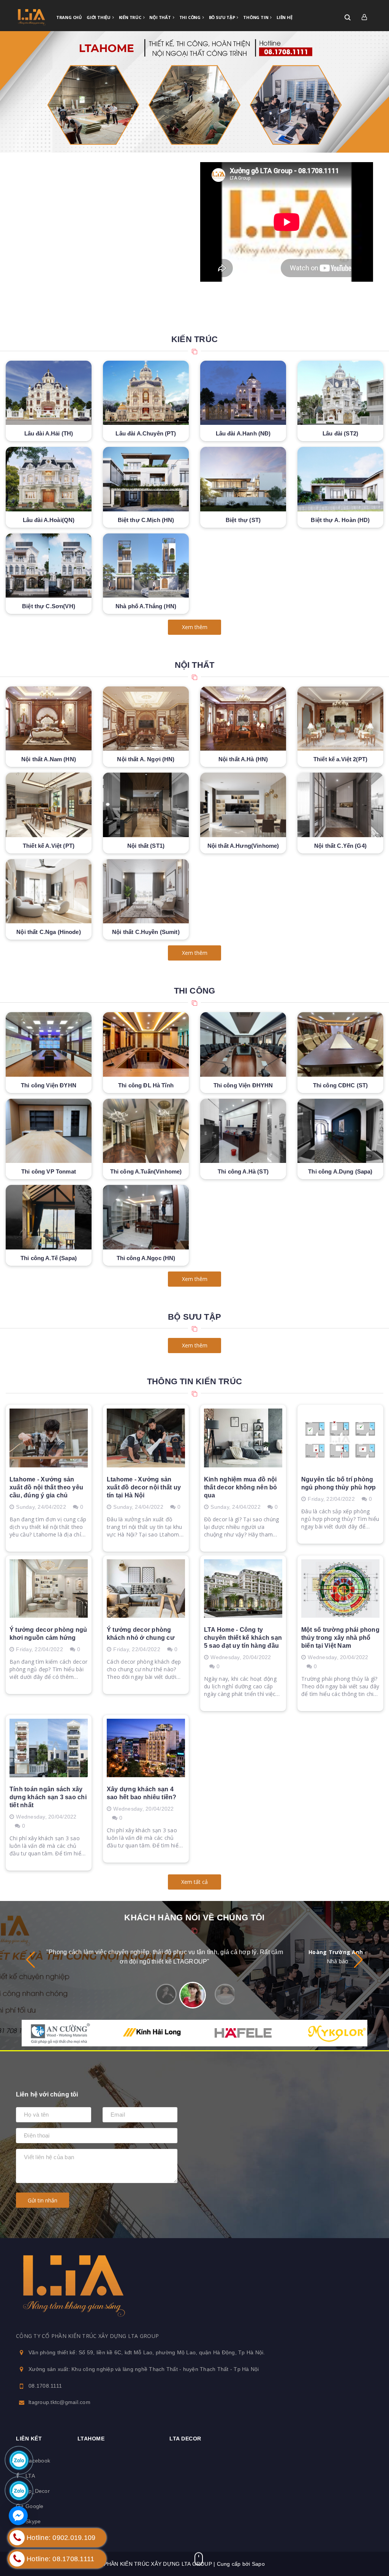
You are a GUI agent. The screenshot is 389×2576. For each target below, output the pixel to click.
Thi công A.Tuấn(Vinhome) (146, 1171)
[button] (358, 1960)
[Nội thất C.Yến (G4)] (340, 805)
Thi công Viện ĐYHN (49, 1085)
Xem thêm (195, 627)
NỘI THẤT (161, 17)
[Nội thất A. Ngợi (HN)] (146, 719)
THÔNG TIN (256, 17)
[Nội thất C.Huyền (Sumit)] (146, 891)
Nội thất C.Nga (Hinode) (48, 932)
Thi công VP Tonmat (49, 1171)
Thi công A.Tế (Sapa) (49, 1258)
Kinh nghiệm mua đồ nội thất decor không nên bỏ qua (241, 1487)
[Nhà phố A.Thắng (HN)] (146, 566)
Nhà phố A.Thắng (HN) (146, 606)
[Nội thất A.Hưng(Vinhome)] (243, 805)
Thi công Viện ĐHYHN (243, 1085)
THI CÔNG (191, 17)
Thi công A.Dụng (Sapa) (340, 1171)
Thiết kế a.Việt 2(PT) (340, 759)
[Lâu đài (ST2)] (340, 393)
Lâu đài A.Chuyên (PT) (146, 433)
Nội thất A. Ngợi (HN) (146, 759)
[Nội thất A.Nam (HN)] (49, 719)
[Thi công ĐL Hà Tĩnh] (146, 1044)
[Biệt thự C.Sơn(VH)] (49, 566)
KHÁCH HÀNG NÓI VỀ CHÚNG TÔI (194, 1917)
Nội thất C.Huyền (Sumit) (146, 932)
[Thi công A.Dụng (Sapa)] (340, 1131)
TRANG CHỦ (69, 17)
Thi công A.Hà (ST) (243, 1171)
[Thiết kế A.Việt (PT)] (49, 805)
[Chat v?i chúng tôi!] (18, 2516)
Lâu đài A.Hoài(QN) (49, 520)
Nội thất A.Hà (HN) (243, 759)
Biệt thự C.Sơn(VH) (49, 606)
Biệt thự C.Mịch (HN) (146, 520)
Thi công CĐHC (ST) (341, 1085)
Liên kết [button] (29, 2439)
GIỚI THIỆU (99, 17)
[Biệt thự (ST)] (243, 479)
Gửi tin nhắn (43, 2200)
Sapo (258, 2564)
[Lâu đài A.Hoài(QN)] (49, 479)
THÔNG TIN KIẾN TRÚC (194, 1381)
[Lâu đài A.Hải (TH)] (49, 393)
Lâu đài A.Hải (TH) (49, 433)
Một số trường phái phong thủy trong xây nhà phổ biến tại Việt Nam (340, 1638)
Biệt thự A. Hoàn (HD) (340, 520)
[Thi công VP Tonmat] (49, 1131)
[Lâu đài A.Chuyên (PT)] (146, 393)
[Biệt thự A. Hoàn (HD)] (340, 479)
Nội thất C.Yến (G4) (340, 846)
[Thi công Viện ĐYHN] (49, 1044)
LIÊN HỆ (285, 17)
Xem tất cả (194, 1882)
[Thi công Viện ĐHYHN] (243, 1044)
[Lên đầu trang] (361, 2536)
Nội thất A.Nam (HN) (49, 759)
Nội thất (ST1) (146, 846)
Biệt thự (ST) (243, 520)
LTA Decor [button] (185, 2439)
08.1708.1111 (45, 2386)
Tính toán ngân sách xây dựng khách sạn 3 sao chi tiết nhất (48, 1797)
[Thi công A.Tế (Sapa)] (49, 1217)
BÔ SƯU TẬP (223, 17)
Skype (33, 2521)
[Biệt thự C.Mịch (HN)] (146, 479)
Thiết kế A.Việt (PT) (49, 846)
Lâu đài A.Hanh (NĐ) (243, 433)
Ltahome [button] (91, 2439)
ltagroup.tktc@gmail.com (59, 2402)
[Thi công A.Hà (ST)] (243, 1131)
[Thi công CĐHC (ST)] (340, 1044)
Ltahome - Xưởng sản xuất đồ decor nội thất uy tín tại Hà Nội (144, 1487)
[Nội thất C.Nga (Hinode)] (49, 891)
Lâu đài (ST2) (340, 433)
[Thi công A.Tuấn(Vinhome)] (146, 1131)
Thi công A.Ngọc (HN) (146, 1258)
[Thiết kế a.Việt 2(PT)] (340, 719)
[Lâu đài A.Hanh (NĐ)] (243, 393)
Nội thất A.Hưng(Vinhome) (243, 846)
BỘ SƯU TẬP (194, 1317)
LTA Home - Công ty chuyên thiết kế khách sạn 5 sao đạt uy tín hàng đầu (243, 1638)
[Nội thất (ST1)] (146, 805)
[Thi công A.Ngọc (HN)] (146, 1217)
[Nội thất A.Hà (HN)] (243, 719)
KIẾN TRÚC (131, 17)
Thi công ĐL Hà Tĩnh (146, 1085)
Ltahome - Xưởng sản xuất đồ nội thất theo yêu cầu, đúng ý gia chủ (46, 1487)
